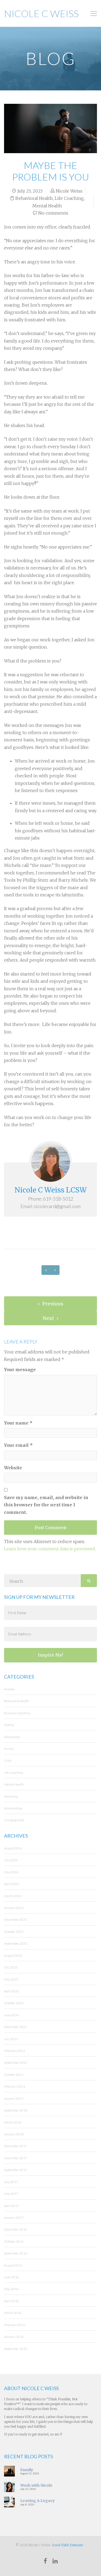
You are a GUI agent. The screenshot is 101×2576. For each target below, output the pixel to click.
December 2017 (15, 2146)
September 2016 (16, 2253)
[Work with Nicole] (9, 2486)
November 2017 (15, 2158)
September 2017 (16, 2170)
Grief (8, 1760)
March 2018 (13, 2122)
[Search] (89, 1581)
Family (9, 1749)
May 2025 (11, 1979)
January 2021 (14, 2098)
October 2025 (14, 1932)
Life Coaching (69, 198)
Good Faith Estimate (67, 2545)
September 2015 (16, 2349)
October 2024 (14, 2003)
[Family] (9, 2471)
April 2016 (11, 2301)
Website (13, 1468)
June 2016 (11, 2277)
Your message (20, 1370)
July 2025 (11, 1967)
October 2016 (14, 2241)
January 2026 (14, 1908)
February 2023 (15, 2051)
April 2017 (11, 2206)
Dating (9, 1725)
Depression (12, 1737)
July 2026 (11, 1860)
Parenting (11, 1796)
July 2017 (11, 2182)
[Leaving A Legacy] (9, 2502)
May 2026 (11, 1872)
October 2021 (14, 2075)
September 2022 (16, 2062)
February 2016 (15, 2325)
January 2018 (14, 2134)
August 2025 (13, 1955)
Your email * (18, 1445)
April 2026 (11, 1884)
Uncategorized (14, 1820)
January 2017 (14, 2218)
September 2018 (16, 2110)
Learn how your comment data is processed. (50, 1549)
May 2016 (11, 2289)
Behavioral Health (34, 198)
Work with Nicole (36, 2485)
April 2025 (11, 1991)
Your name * (18, 1423)
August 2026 (13, 1848)
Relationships (13, 1808)
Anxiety (9, 1689)
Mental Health (47, 206)
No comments (53, 213)
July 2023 (11, 2039)
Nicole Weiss (69, 191)
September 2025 (16, 1943)
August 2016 (13, 2265)
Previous (52, 1304)
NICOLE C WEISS (41, 13)
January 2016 (14, 2337)
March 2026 (13, 1896)
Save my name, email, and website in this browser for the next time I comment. (46, 1505)
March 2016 (13, 2313)
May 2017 (11, 2194)
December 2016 (15, 2229)
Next (49, 1318)
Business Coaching (17, 1713)
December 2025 (15, 1920)
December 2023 (15, 2027)
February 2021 (15, 2086)
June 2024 (11, 2015)
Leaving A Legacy (37, 2501)
